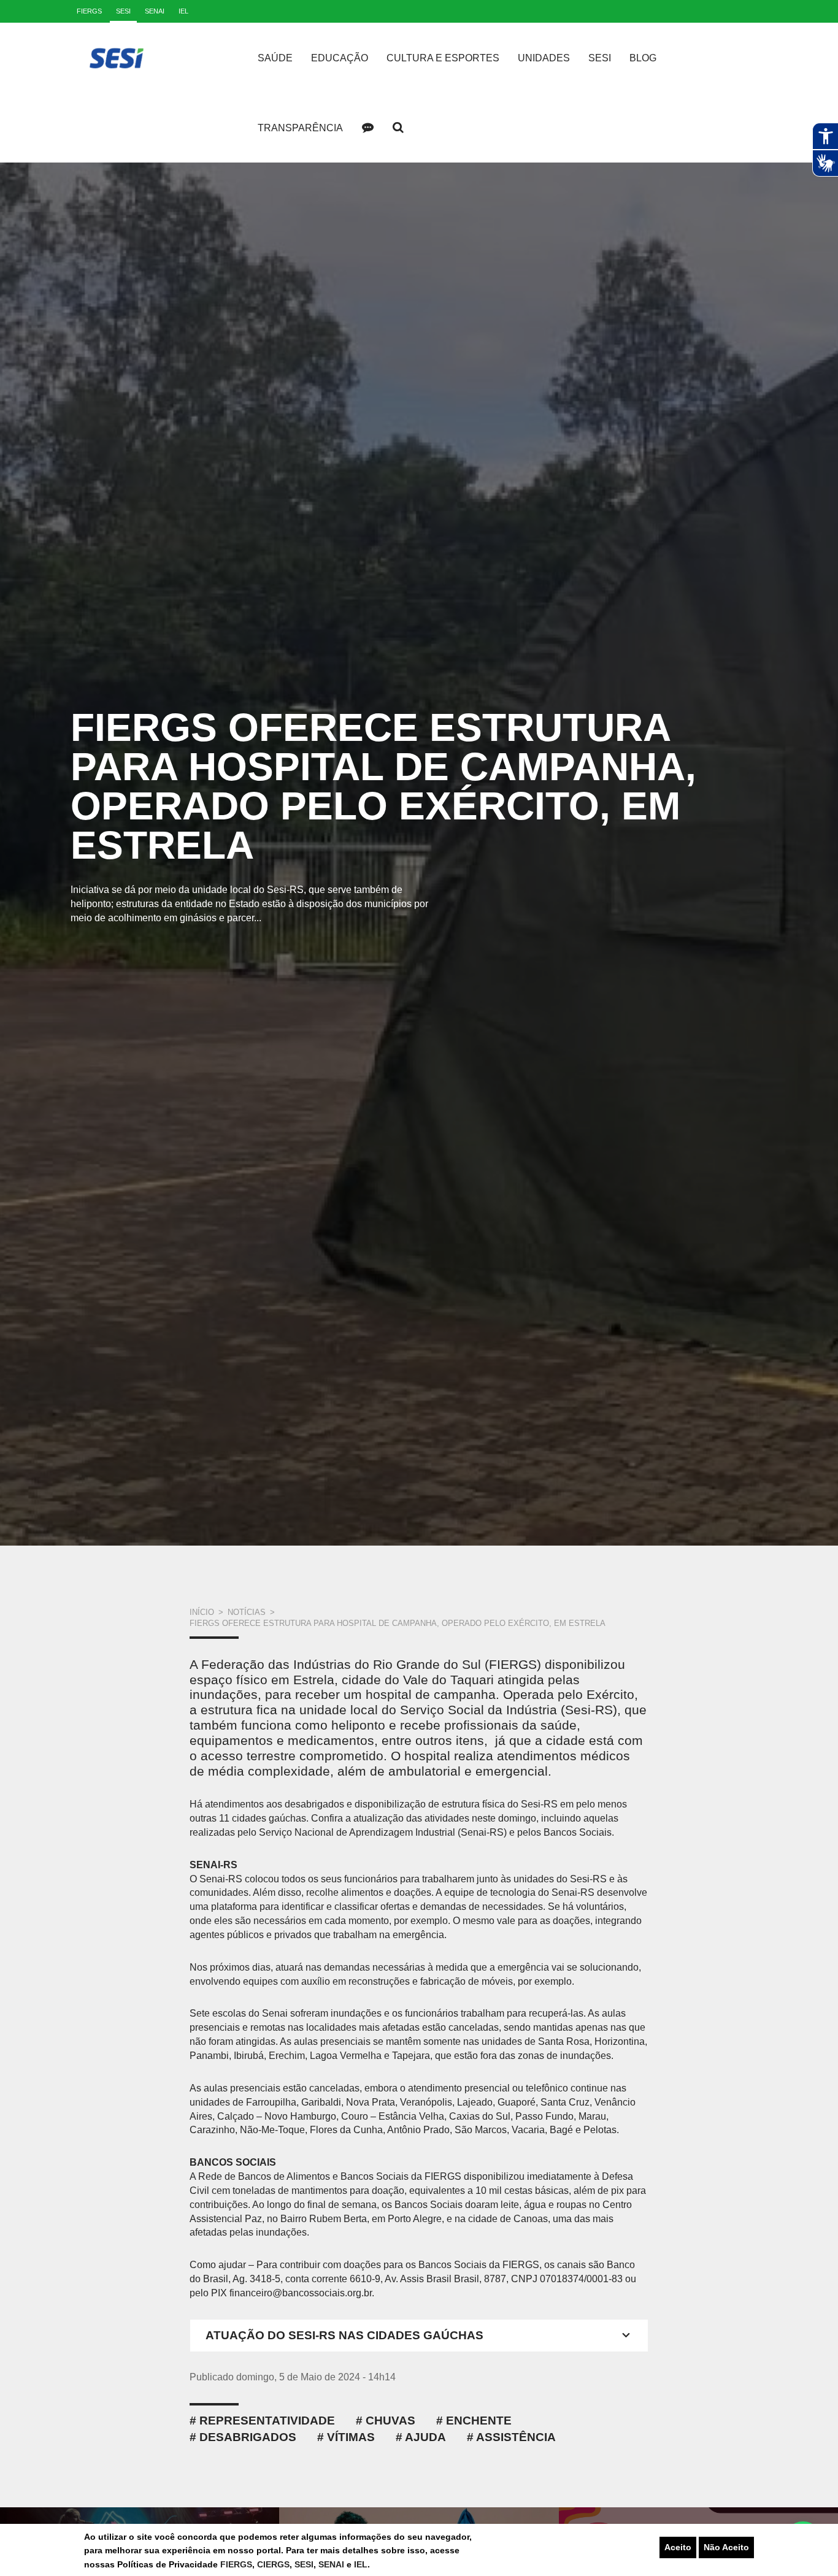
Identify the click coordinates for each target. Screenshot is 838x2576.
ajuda (425, 2437)
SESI (304, 2564)
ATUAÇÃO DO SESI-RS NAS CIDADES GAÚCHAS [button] (344, 2335)
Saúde (275, 58)
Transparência (300, 128)
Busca (398, 128)
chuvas (390, 2421)
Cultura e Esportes (443, 58)
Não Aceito (726, 2547)
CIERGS (273, 2564)
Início (202, 1612)
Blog (643, 58)
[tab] (419, 2336)
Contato (367, 128)
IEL (361, 2564)
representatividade (267, 2421)
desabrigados (248, 2437)
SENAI (333, 2564)
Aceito (678, 2547)
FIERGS (236, 2564)
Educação (340, 58)
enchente (479, 2421)
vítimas (351, 2437)
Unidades (544, 58)
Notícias (247, 1612)
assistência (516, 2437)
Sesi (600, 58)
